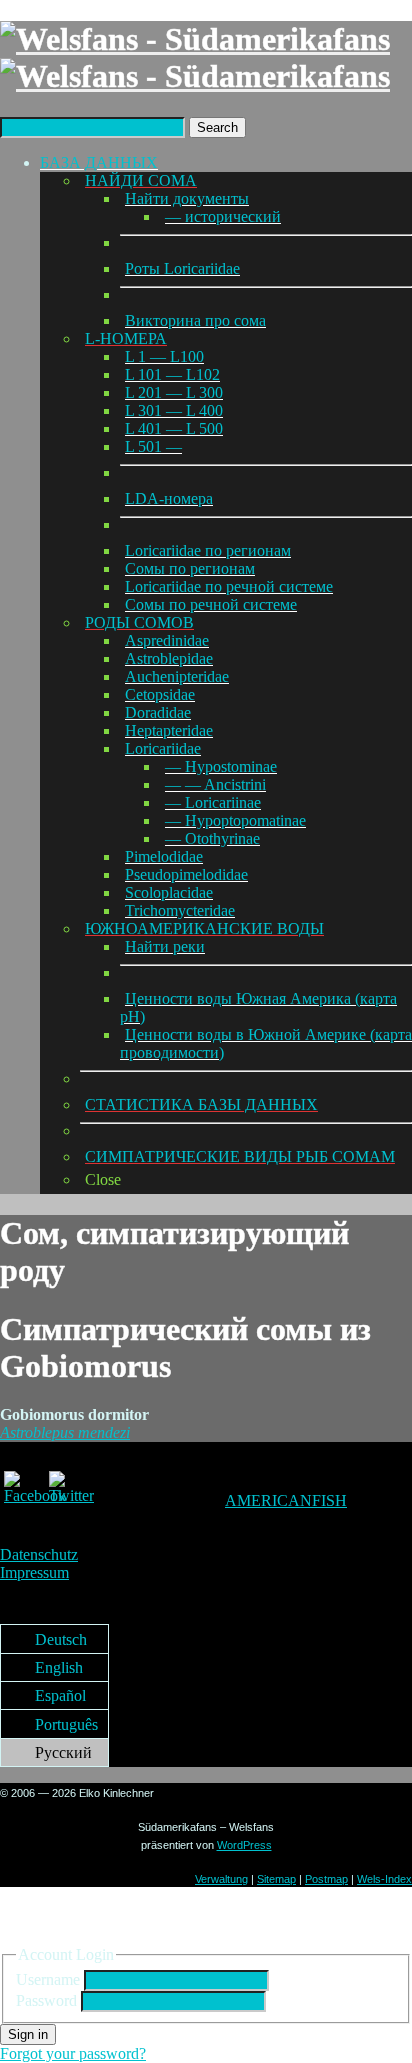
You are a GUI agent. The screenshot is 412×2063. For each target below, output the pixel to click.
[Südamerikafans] (195, 57)
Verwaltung (221, 1879)
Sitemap (276, 1879)
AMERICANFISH (286, 1500)
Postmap (326, 1879)
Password (46, 2000)
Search (217, 127)
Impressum (34, 1572)
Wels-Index (384, 1879)
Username (48, 1979)
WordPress (244, 1845)
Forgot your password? (73, 2053)
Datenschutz (39, 1554)
